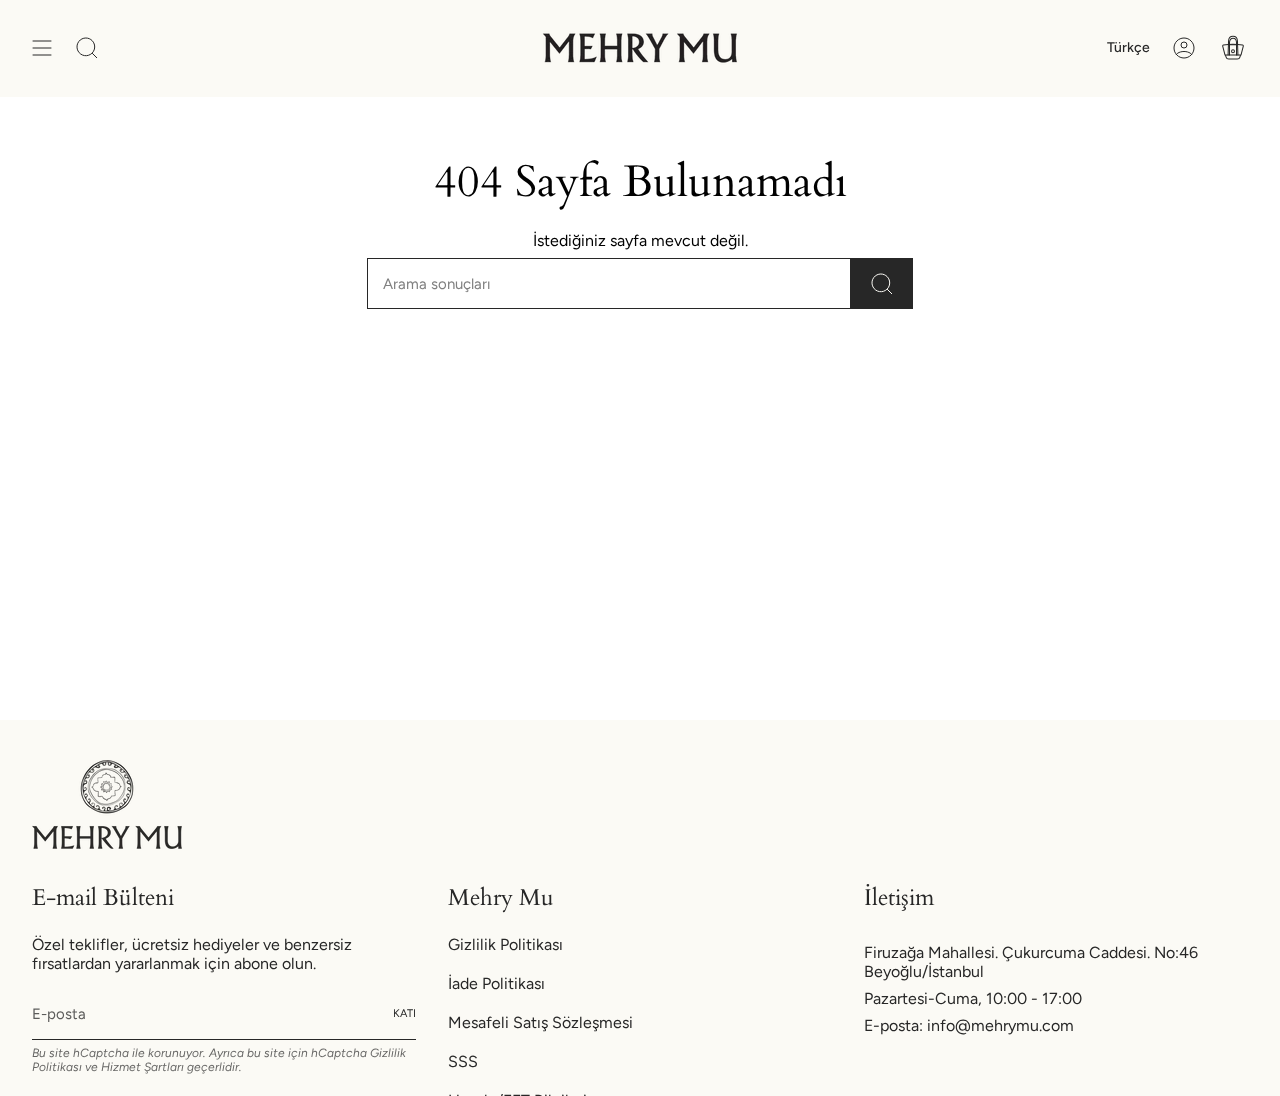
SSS (463, 1061)
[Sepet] (1233, 48)
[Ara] (882, 283)
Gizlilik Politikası (505, 944)
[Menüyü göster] (42, 48)
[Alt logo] (107, 804)
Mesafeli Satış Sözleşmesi (540, 1022)
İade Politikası (496, 983)
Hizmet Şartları (142, 1067)
